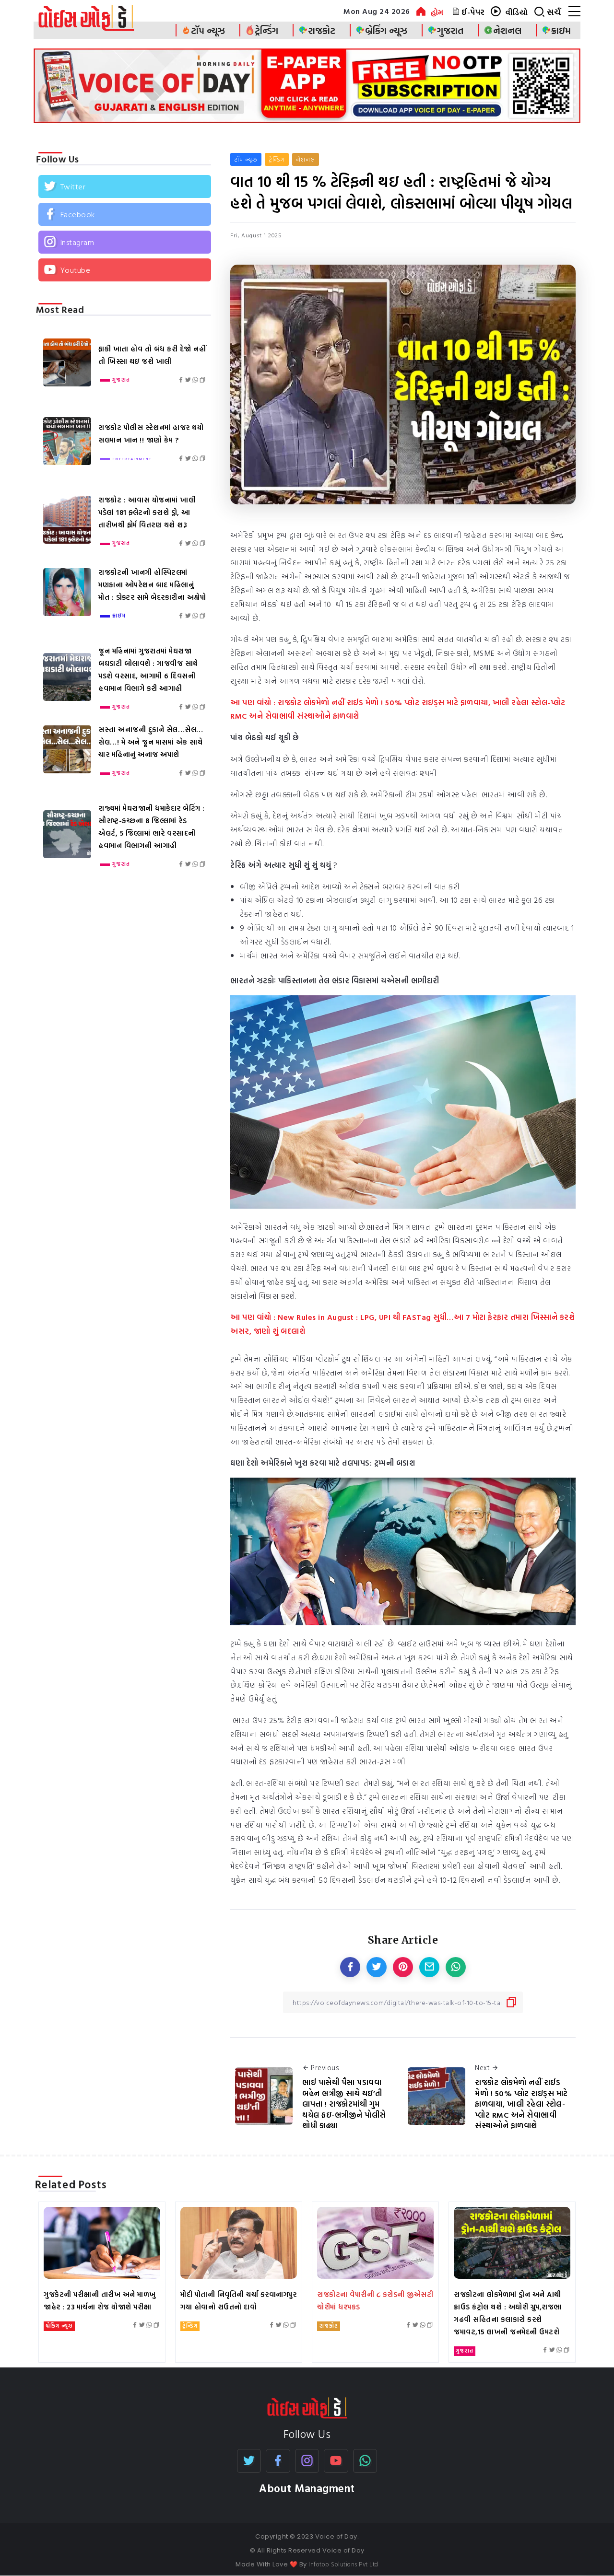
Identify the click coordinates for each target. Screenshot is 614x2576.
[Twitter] (125, 186)
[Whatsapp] (365, 2461)
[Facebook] (125, 214)
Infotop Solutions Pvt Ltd (343, 2564)
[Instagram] (125, 242)
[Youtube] (125, 269)
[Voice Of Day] (307, 2407)
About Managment (307, 2488)
